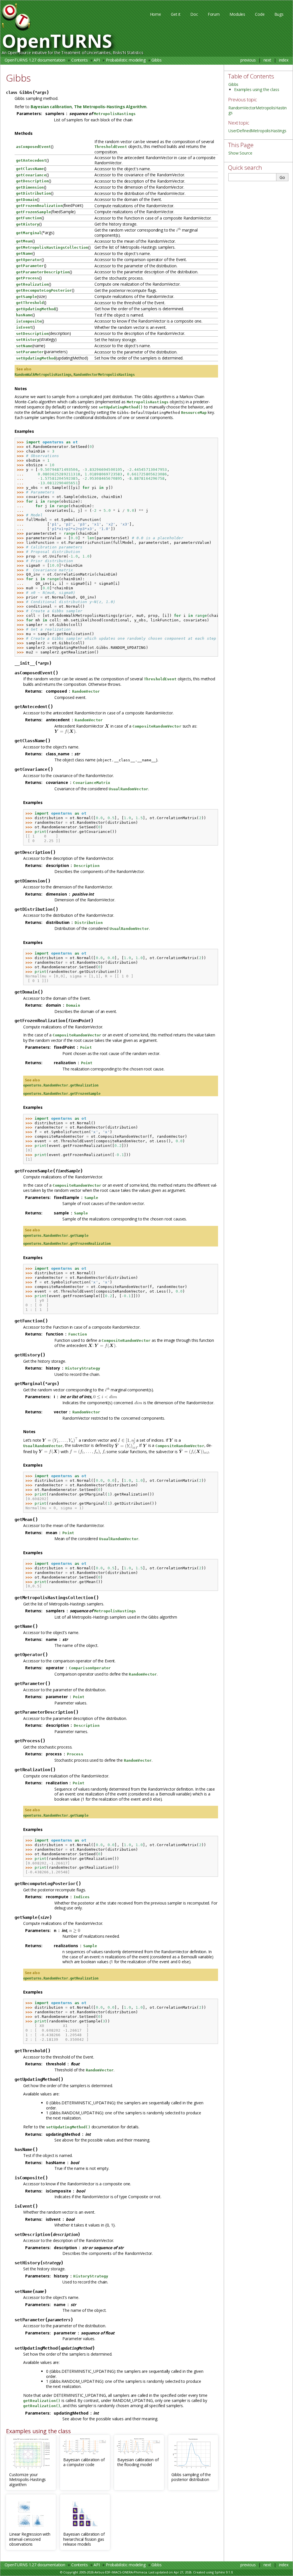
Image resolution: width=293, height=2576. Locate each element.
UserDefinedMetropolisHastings (257, 131)
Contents (80, 60)
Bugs (279, 14)
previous (248, 60)
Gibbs (156, 60)
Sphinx (220, 2572)
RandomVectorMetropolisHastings (258, 110)
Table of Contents (251, 76)
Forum (214, 14)
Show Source (240, 153)
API (97, 60)
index (284, 60)
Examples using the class (257, 89)
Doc (194, 14)
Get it (176, 14)
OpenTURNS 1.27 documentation (35, 60)
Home (156, 14)
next (267, 60)
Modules (237, 14)
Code (260, 14)
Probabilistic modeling (126, 60)
